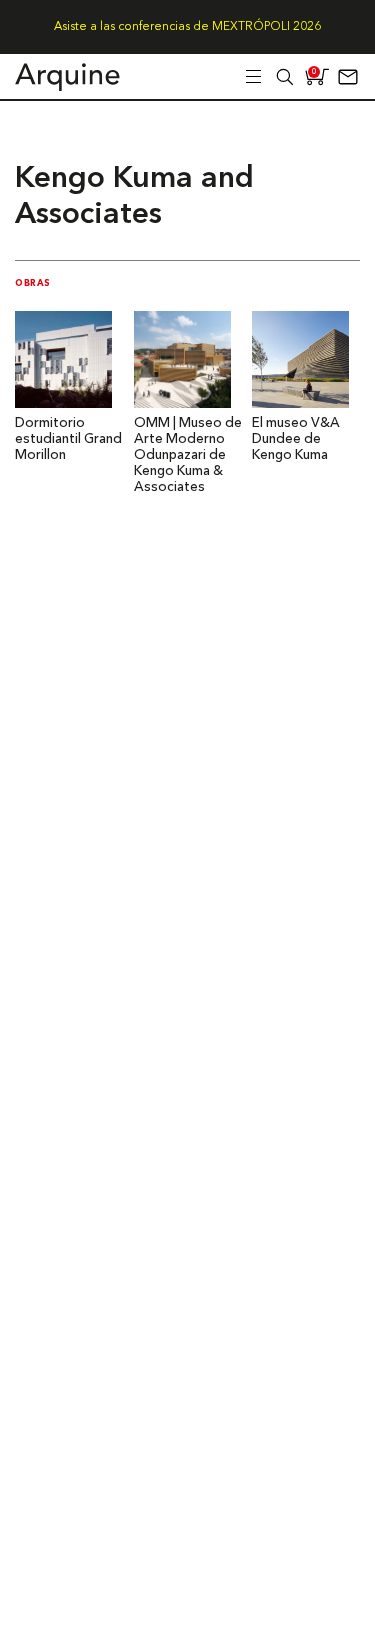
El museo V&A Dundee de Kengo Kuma (296, 439)
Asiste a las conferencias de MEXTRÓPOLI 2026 (187, 27)
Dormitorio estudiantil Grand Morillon (68, 439)
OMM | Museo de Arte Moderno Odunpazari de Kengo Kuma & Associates (188, 455)
